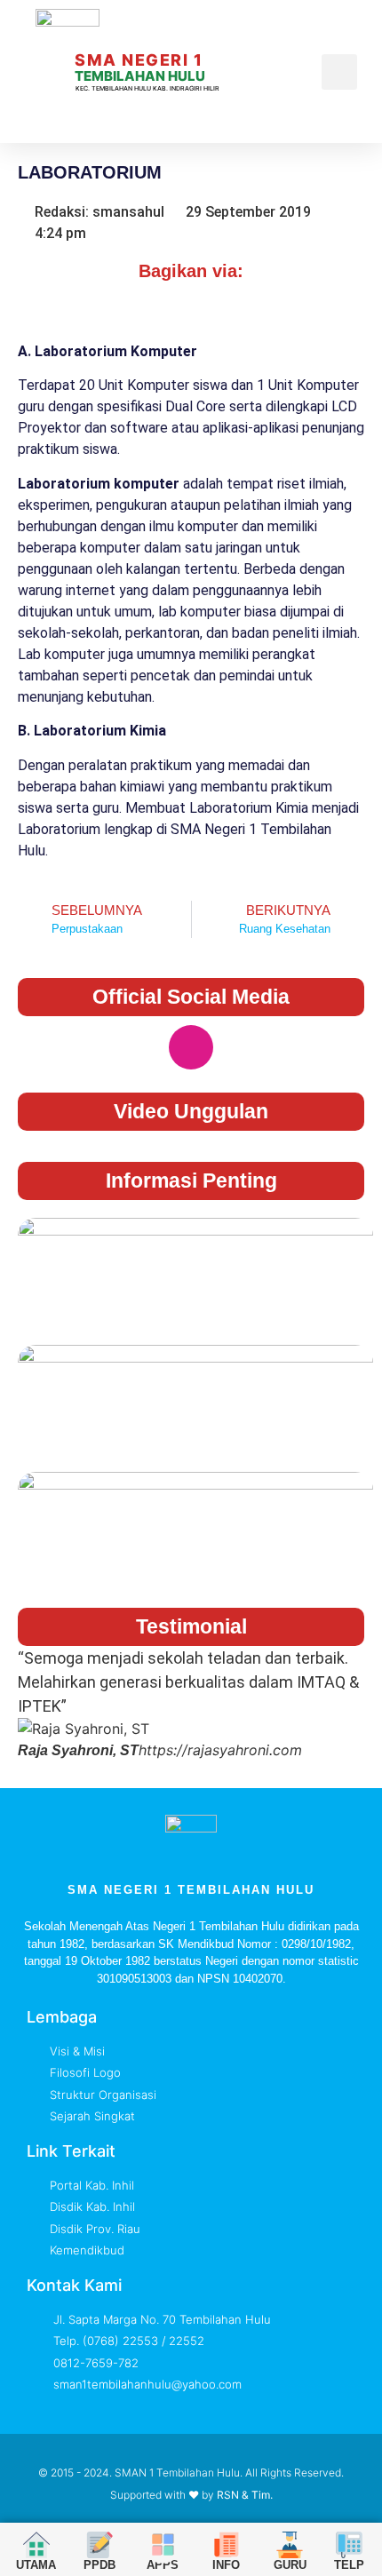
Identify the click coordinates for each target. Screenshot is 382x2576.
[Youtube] (249, 1047)
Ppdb (99, 2565)
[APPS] (163, 2545)
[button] (312, 72)
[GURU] (290, 2545)
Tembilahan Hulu (140, 76)
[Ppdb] (99, 2545)
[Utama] (36, 2545)
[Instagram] (191, 1047)
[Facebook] (133, 1047)
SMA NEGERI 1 (139, 60)
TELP (349, 2565)
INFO (226, 2565)
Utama (36, 2565)
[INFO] (226, 2544)
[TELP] (349, 2545)
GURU (290, 2565)
